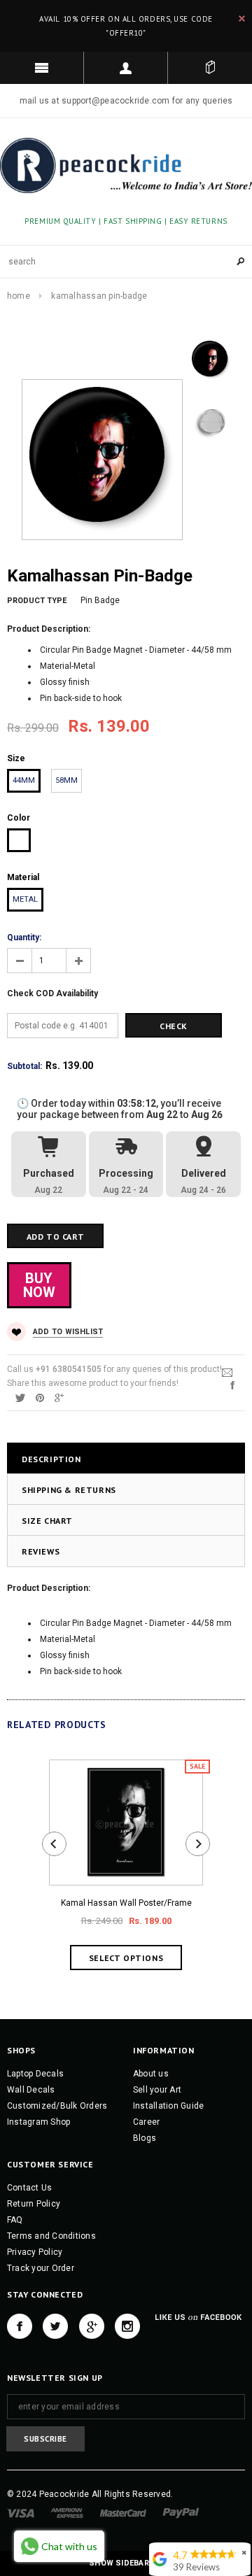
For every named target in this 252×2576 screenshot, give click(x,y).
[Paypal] (181, 2513)
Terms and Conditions (51, 2236)
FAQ (15, 2220)
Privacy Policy (35, 2252)
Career (146, 2122)
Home (19, 296)
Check (174, 1026)
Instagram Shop (38, 2122)
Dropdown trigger (126, 68)
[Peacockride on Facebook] (20, 2326)
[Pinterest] (40, 1397)
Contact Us (29, 2188)
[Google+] (59, 1397)
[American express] (67, 2513)
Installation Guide (168, 2106)
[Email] (227, 1372)
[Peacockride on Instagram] (127, 2326)
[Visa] (21, 2513)
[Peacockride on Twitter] (55, 2326)
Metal (25, 899)
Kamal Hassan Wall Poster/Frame (126, 1903)
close (242, 19)
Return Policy (34, 2204)
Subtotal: (24, 1066)
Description (51, 1459)
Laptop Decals (35, 2074)
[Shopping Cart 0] (210, 68)
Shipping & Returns (69, 1490)
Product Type (37, 601)
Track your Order (41, 2268)
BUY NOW (39, 1285)
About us (151, 2074)
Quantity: (24, 937)
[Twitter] (20, 1397)
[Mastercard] (123, 2513)
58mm (66, 780)
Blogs (145, 2138)
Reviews (41, 1551)
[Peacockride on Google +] (92, 2326)
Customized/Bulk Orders (57, 2106)
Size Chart (47, 1521)
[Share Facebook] (232, 1385)
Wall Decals (31, 2090)
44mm (24, 780)
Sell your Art (157, 2090)
